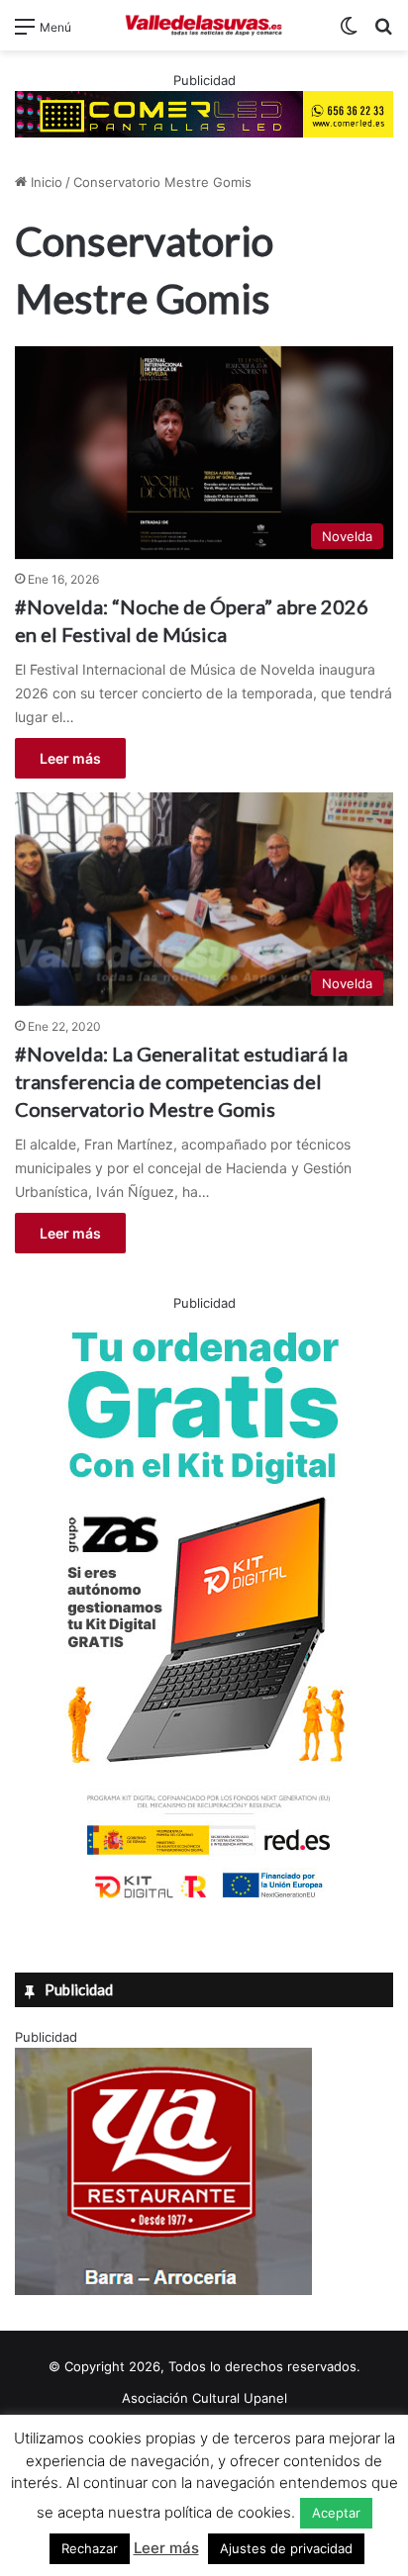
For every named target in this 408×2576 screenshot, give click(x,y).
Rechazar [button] (90, 2548)
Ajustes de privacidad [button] (286, 2548)
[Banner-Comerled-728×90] (204, 113)
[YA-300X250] (163, 2290)
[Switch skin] (349, 33)
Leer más (70, 758)
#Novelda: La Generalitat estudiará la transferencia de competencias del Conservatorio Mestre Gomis (181, 1081)
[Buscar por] (383, 33)
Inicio (45, 182)
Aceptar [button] (336, 2513)
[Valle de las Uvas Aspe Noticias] (204, 25)
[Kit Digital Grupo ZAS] (204, 1902)
